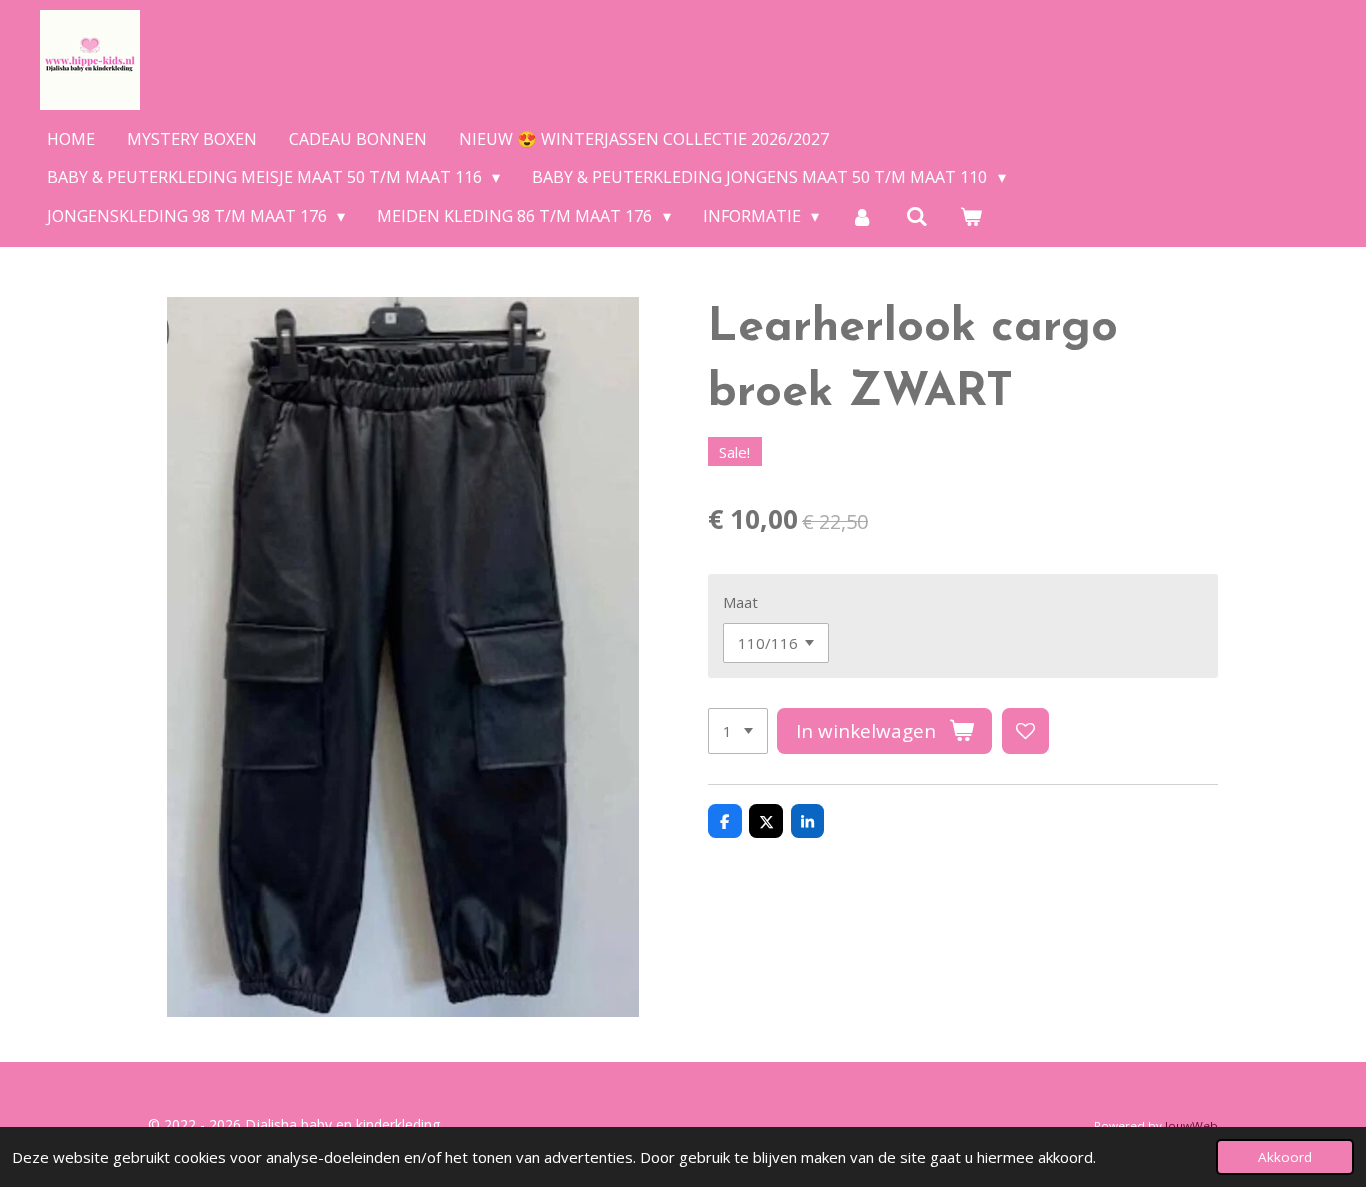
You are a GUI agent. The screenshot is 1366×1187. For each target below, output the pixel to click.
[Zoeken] (917, 216)
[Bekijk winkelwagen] (971, 216)
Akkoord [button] (1285, 1157)
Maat (740, 602)
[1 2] (738, 731)
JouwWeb (1191, 1125)
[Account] (862, 216)
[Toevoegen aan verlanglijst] (1025, 731)
